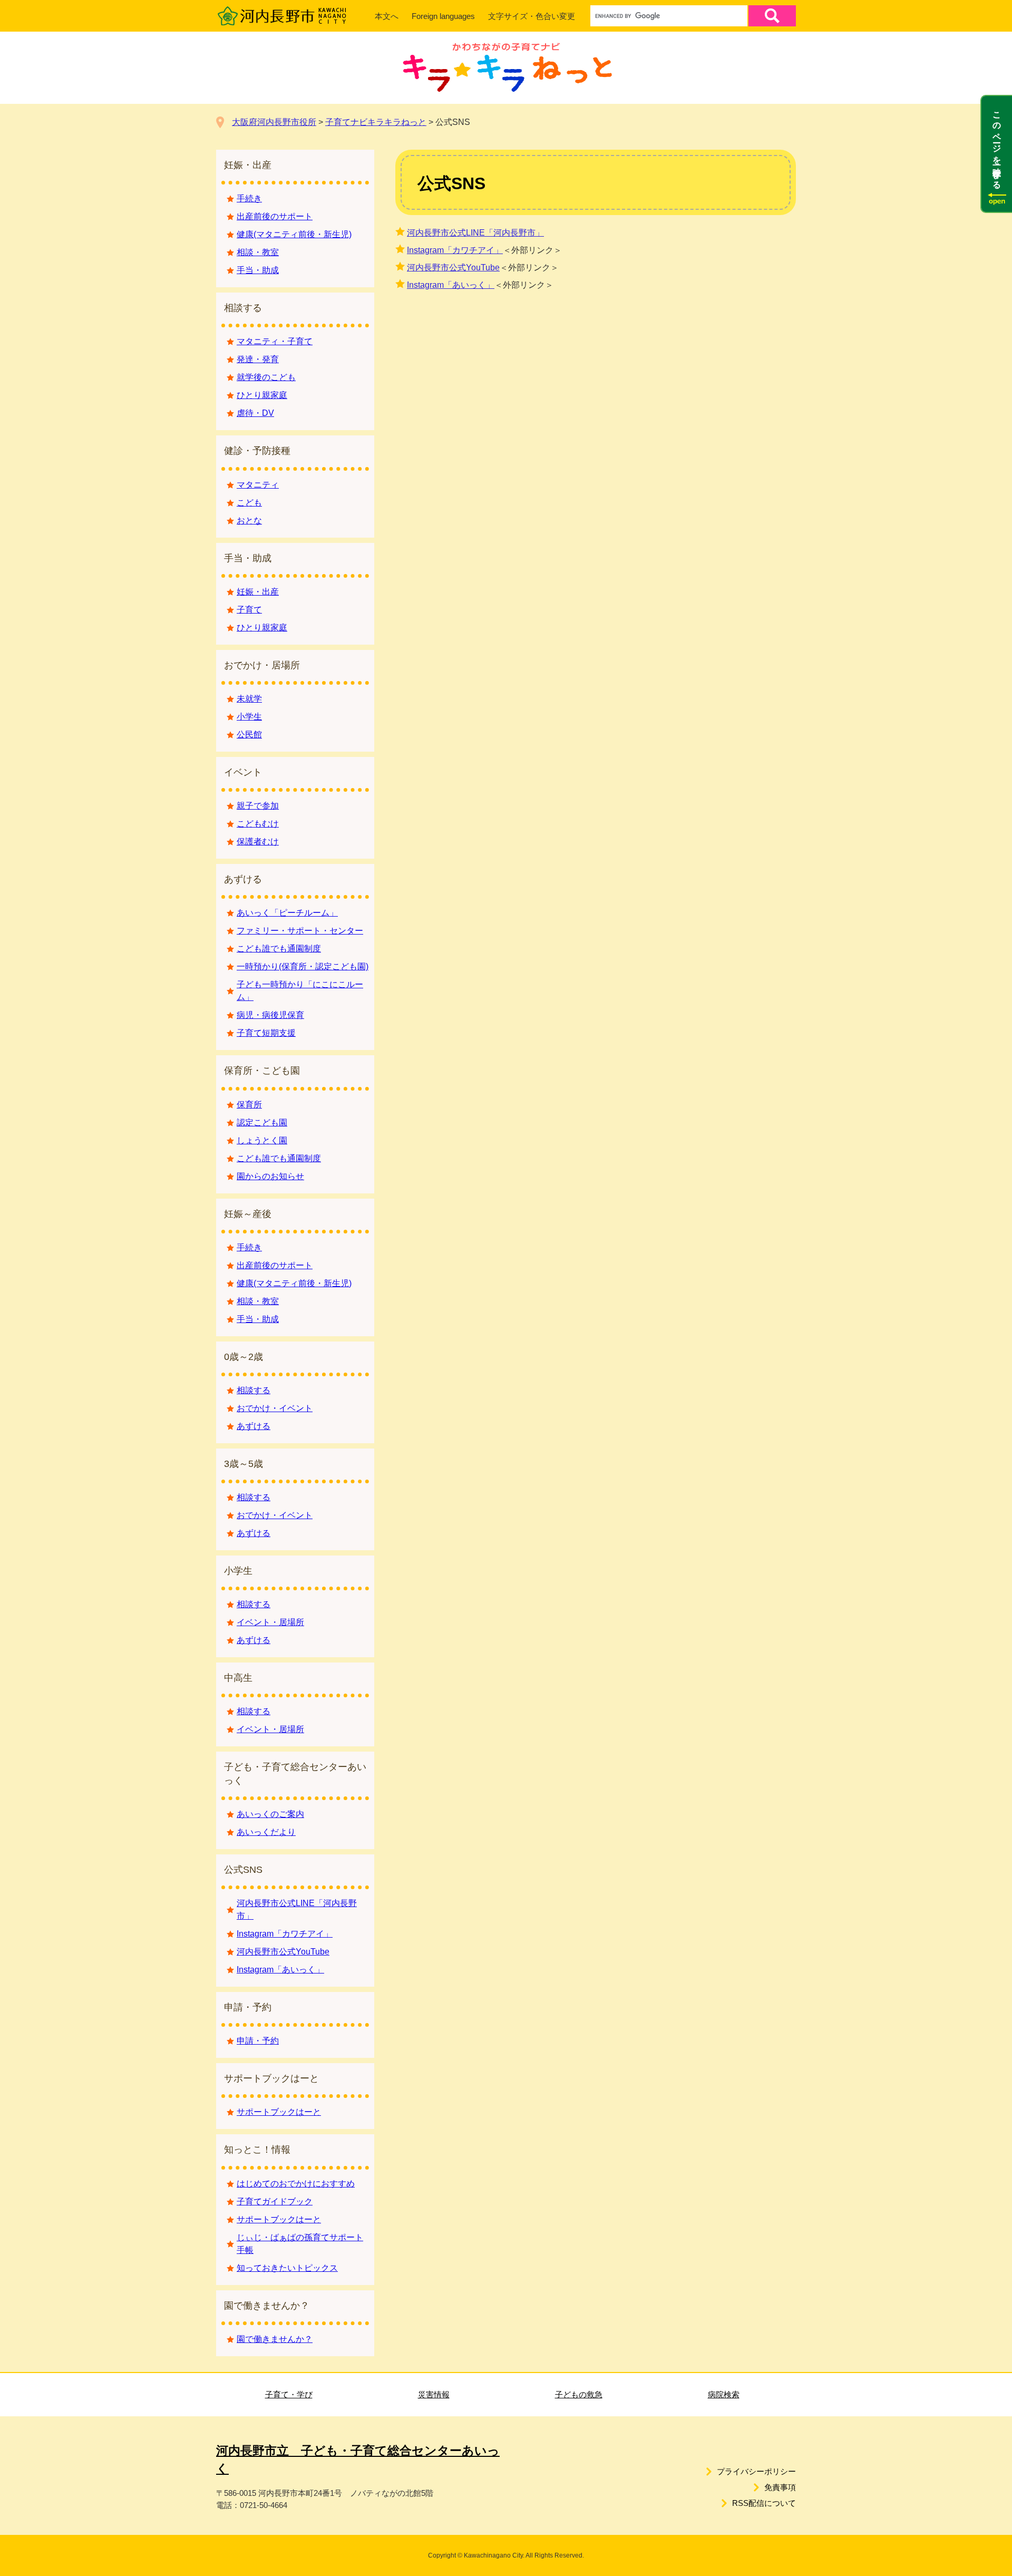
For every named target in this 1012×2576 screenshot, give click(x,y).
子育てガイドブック (275, 2201)
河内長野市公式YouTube (453, 268)
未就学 (249, 699)
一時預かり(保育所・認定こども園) (303, 966)
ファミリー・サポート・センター (300, 931)
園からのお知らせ (270, 1176)
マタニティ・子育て (275, 341)
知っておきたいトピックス (287, 2268)
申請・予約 (258, 2041)
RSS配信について (764, 2503)
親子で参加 (258, 806)
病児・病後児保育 (270, 1015)
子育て (249, 610)
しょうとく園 (262, 1140)
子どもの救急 (579, 2394)
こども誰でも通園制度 (279, 949)
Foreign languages (443, 16)
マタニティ (258, 485)
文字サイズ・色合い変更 (532, 16)
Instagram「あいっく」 (451, 285)
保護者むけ (258, 842)
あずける (254, 1426)
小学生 (249, 717)
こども (249, 503)
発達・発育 (258, 359)
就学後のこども (266, 377)
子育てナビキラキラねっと (376, 122)
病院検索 (724, 2394)
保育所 (249, 1105)
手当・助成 (258, 270)
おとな (249, 521)
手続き (249, 198)
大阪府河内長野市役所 (274, 122)
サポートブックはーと (279, 2112)
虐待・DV (255, 413)
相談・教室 (258, 252)
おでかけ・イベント (275, 1408)
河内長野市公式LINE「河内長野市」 (475, 233)
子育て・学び (289, 2394)
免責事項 (780, 2487)
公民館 (249, 735)
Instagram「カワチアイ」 (455, 250)
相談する (254, 1390)
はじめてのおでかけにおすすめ (296, 2184)
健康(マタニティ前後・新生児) (294, 234)
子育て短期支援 (266, 1033)
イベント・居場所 (270, 1622)
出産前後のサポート (275, 216)
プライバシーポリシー (756, 2471)
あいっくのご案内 (270, 1814)
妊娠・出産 (258, 592)
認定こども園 (262, 1122)
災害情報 (434, 2394)
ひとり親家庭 (262, 395)
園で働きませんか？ (275, 2339)
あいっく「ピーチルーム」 (287, 913)
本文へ (387, 16)
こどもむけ (258, 824)
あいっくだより (266, 1832)
